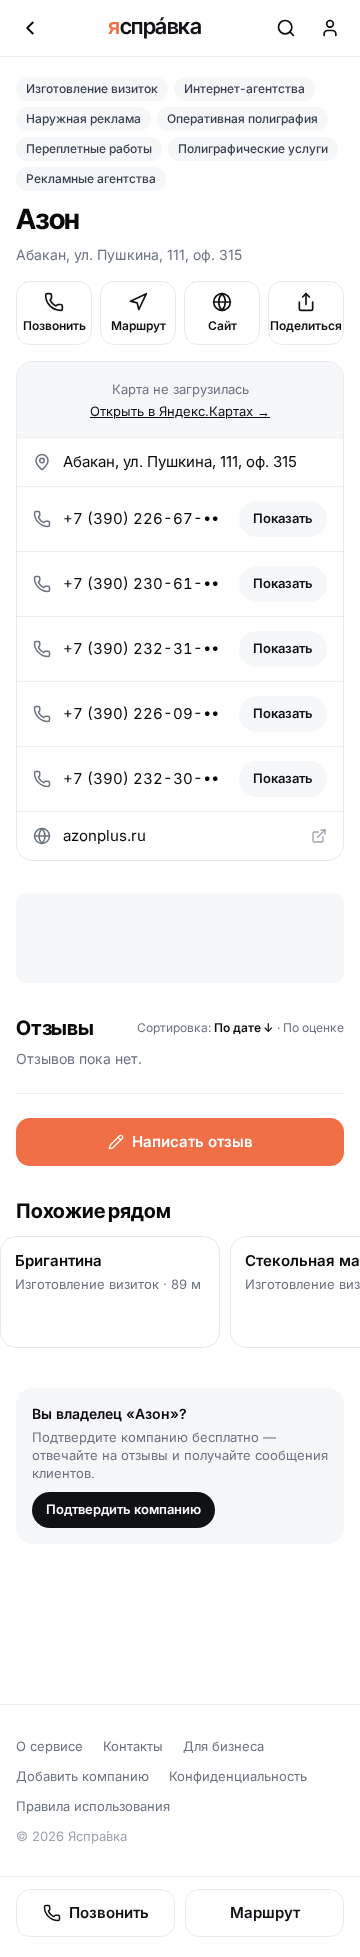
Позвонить (54, 325)
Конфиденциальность (238, 1776)
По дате (244, 1027)
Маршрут (138, 325)
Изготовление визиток (92, 88)
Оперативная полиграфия (242, 118)
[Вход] (330, 28)
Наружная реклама (83, 118)
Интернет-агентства (244, 88)
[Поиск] (286, 28)
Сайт (222, 325)
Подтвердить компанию (123, 1509)
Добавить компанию (82, 1776)
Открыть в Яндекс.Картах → (180, 411)
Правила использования (93, 1806)
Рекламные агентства (91, 178)
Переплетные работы (89, 148)
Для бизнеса (223, 1746)
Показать (283, 518)
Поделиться (306, 325)
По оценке (313, 1027)
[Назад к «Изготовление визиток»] (30, 28)
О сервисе (49, 1746)
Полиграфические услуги (253, 148)
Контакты (133, 1746)
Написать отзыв (192, 1141)
